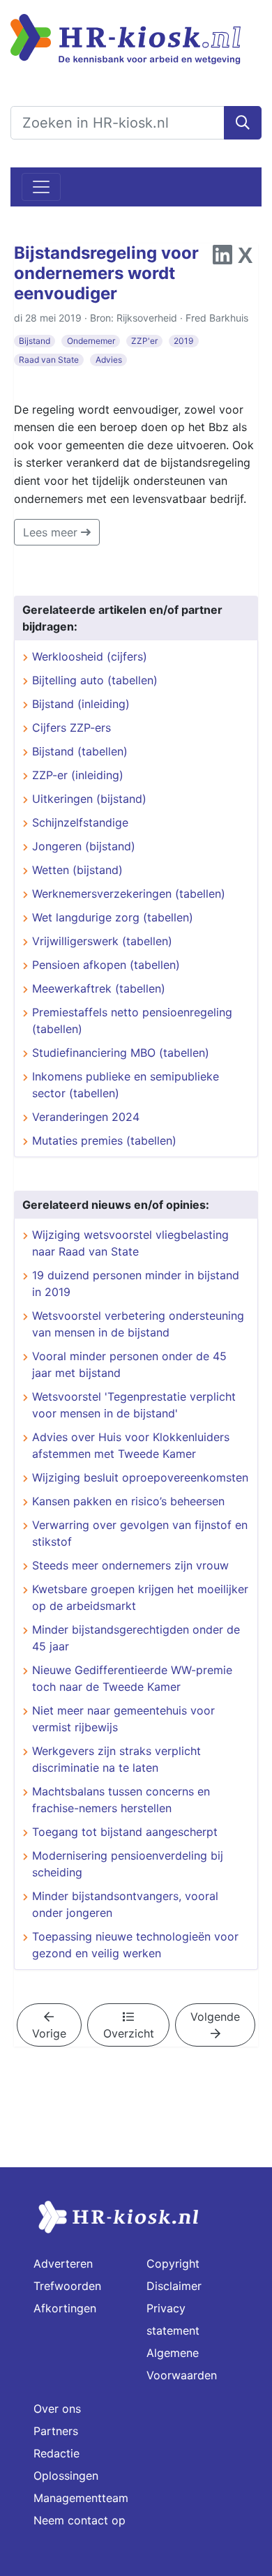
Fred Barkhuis (217, 318)
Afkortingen (65, 2308)
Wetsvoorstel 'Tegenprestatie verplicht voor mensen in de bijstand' (134, 1405)
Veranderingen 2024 (86, 1117)
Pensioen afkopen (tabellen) (106, 965)
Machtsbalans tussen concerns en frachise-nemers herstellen (121, 1800)
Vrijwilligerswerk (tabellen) (102, 941)
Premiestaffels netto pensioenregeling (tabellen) (132, 1020)
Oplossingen (66, 2476)
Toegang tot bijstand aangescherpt (125, 1832)
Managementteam (81, 2498)
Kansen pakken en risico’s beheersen (128, 1501)
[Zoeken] (243, 123)
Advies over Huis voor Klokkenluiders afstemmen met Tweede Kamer (131, 1445)
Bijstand (35, 341)
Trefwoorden (67, 2286)
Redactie (56, 2453)
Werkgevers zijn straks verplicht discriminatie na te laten (116, 1759)
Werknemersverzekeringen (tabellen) (129, 894)
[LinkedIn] (222, 259)
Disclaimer (174, 2286)
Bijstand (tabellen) (80, 751)
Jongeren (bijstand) (84, 846)
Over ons (57, 2409)
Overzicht (129, 2033)
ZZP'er (144, 341)
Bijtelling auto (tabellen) (95, 680)
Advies (109, 360)
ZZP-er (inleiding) (78, 775)
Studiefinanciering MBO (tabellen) (121, 1053)
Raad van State (49, 360)
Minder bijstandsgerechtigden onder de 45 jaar (136, 1638)
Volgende (215, 2017)
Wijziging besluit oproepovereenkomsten (140, 1477)
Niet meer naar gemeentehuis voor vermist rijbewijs (123, 1719)
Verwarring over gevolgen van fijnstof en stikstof (140, 1533)
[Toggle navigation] (41, 187)
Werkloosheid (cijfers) (90, 656)
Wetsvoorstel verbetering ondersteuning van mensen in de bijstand (138, 1324)
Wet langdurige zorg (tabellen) (113, 917)
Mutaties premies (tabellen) (104, 1140)
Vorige (49, 2033)
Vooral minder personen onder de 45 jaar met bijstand (129, 1364)
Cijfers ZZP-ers (71, 728)
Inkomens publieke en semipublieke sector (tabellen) (126, 1085)
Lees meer (52, 532)
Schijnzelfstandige (80, 822)
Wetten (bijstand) (77, 870)
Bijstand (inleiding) (81, 704)
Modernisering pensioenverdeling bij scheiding (128, 1864)
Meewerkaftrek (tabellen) (99, 988)
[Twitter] (245, 259)
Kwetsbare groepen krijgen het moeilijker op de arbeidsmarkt (140, 1597)
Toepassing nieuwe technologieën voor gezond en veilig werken (135, 1945)
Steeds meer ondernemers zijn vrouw (130, 1565)
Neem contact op (80, 2520)
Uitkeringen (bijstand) (89, 799)
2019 (183, 341)
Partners (56, 2431)
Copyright (173, 2264)
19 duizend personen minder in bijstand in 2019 (136, 1283)
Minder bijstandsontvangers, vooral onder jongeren (125, 1904)
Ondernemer (91, 341)
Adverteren (63, 2264)
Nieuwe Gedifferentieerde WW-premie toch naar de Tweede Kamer (132, 1678)
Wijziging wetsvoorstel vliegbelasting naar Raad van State (130, 1243)
